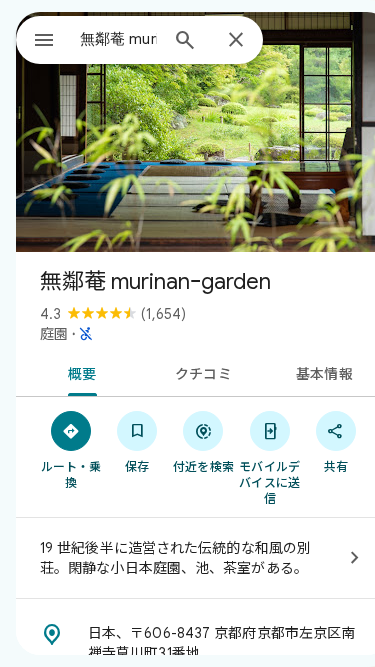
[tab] (79, 372)
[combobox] (118, 39)
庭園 (54, 334)
